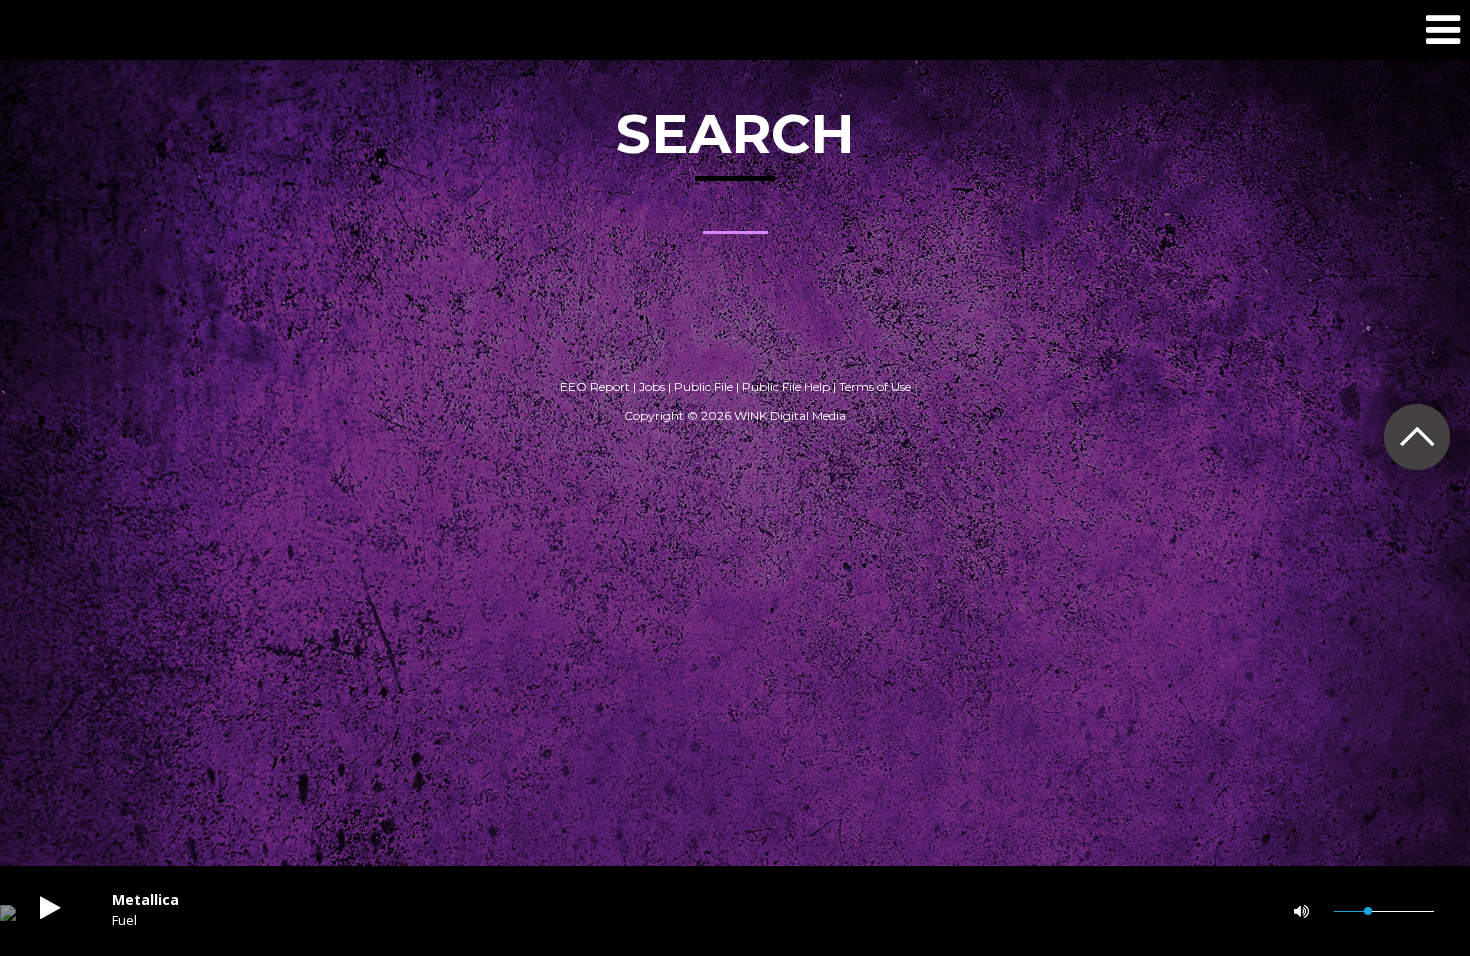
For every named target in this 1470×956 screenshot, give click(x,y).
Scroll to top (1416, 436)
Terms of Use (875, 386)
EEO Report (595, 386)
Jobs (652, 386)
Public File (703, 386)
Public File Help (786, 386)
